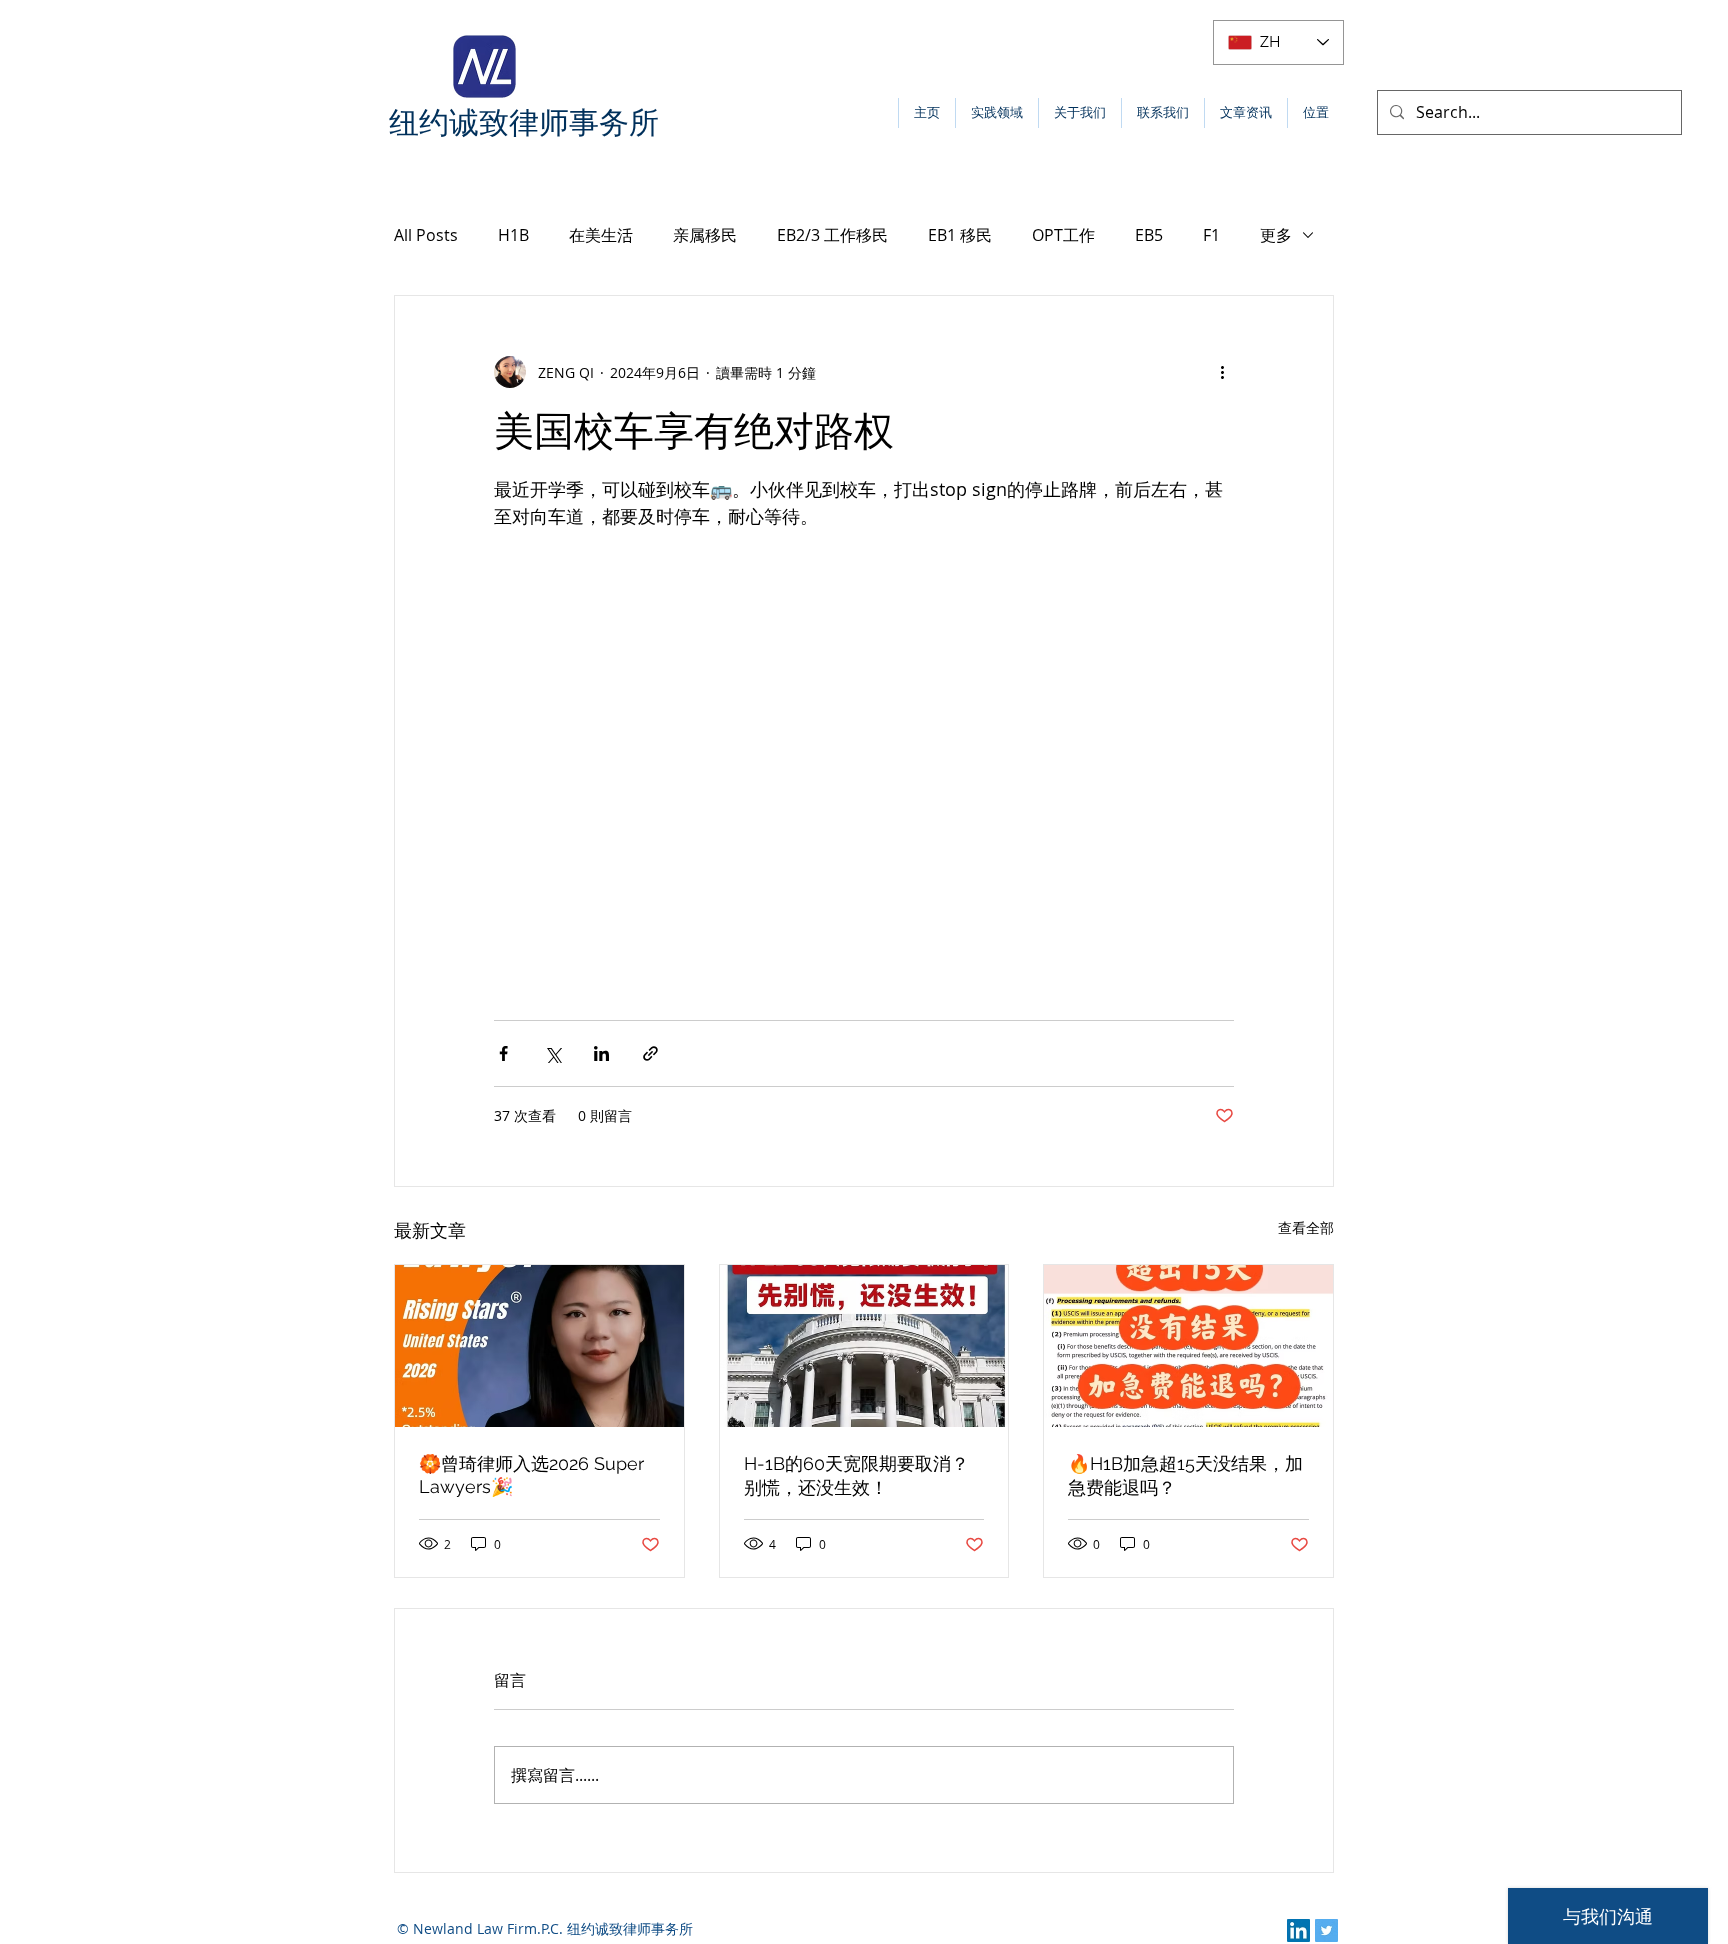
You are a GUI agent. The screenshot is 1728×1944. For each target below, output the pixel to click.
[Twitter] (1326, 1930)
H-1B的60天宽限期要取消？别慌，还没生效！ (856, 1475)
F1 (1211, 235)
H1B (513, 235)
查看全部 (1306, 1227)
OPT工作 (1063, 235)
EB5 (1149, 235)
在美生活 (601, 235)
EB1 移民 (960, 235)
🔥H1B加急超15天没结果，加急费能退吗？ (1185, 1475)
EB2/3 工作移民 (832, 235)
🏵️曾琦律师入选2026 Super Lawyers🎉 (531, 1475)
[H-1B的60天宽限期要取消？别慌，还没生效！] (864, 1346)
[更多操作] (1222, 372)
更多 (1276, 235)
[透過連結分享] (650, 1053)
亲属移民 (705, 235)
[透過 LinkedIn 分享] (601, 1053)
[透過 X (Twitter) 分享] (552, 1053)
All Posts (426, 235)
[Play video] (864, 765)
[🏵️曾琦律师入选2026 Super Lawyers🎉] (539, 1346)
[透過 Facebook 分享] (503, 1053)
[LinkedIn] (1298, 1930)
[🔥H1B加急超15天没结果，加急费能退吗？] (1188, 1346)
